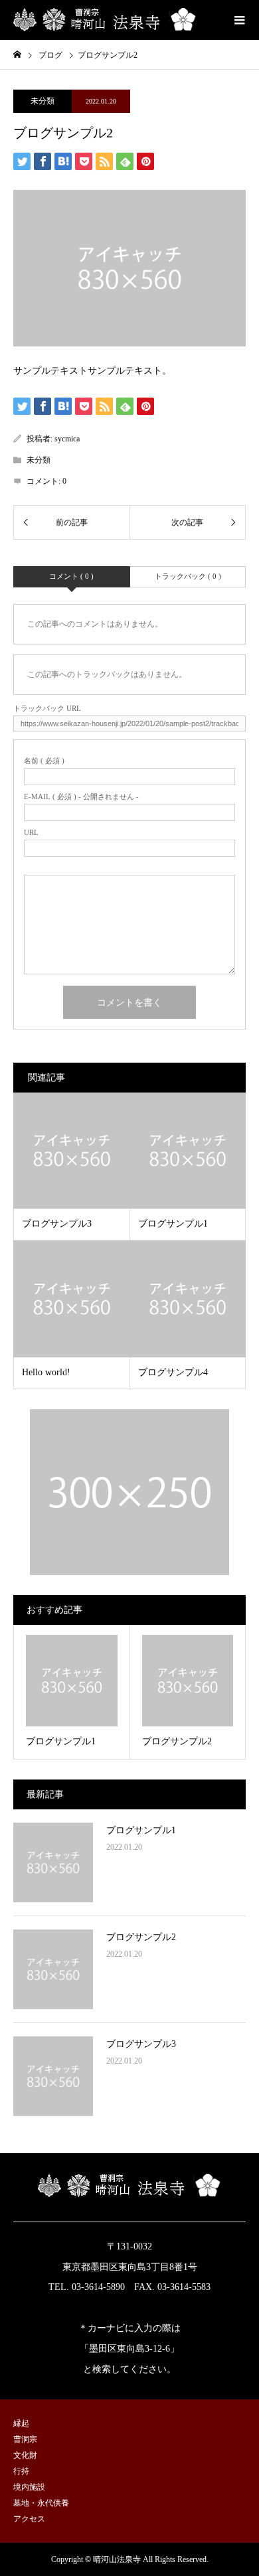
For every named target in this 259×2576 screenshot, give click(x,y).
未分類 (43, 101)
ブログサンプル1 (141, 1830)
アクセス (29, 2519)
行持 (21, 2471)
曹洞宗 (25, 2439)
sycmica (67, 439)
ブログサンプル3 (141, 2044)
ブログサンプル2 (141, 1937)
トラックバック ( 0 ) (188, 576)
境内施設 (29, 2487)
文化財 (25, 2455)
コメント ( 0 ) (71, 576)
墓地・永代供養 (41, 2503)
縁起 (21, 2423)
